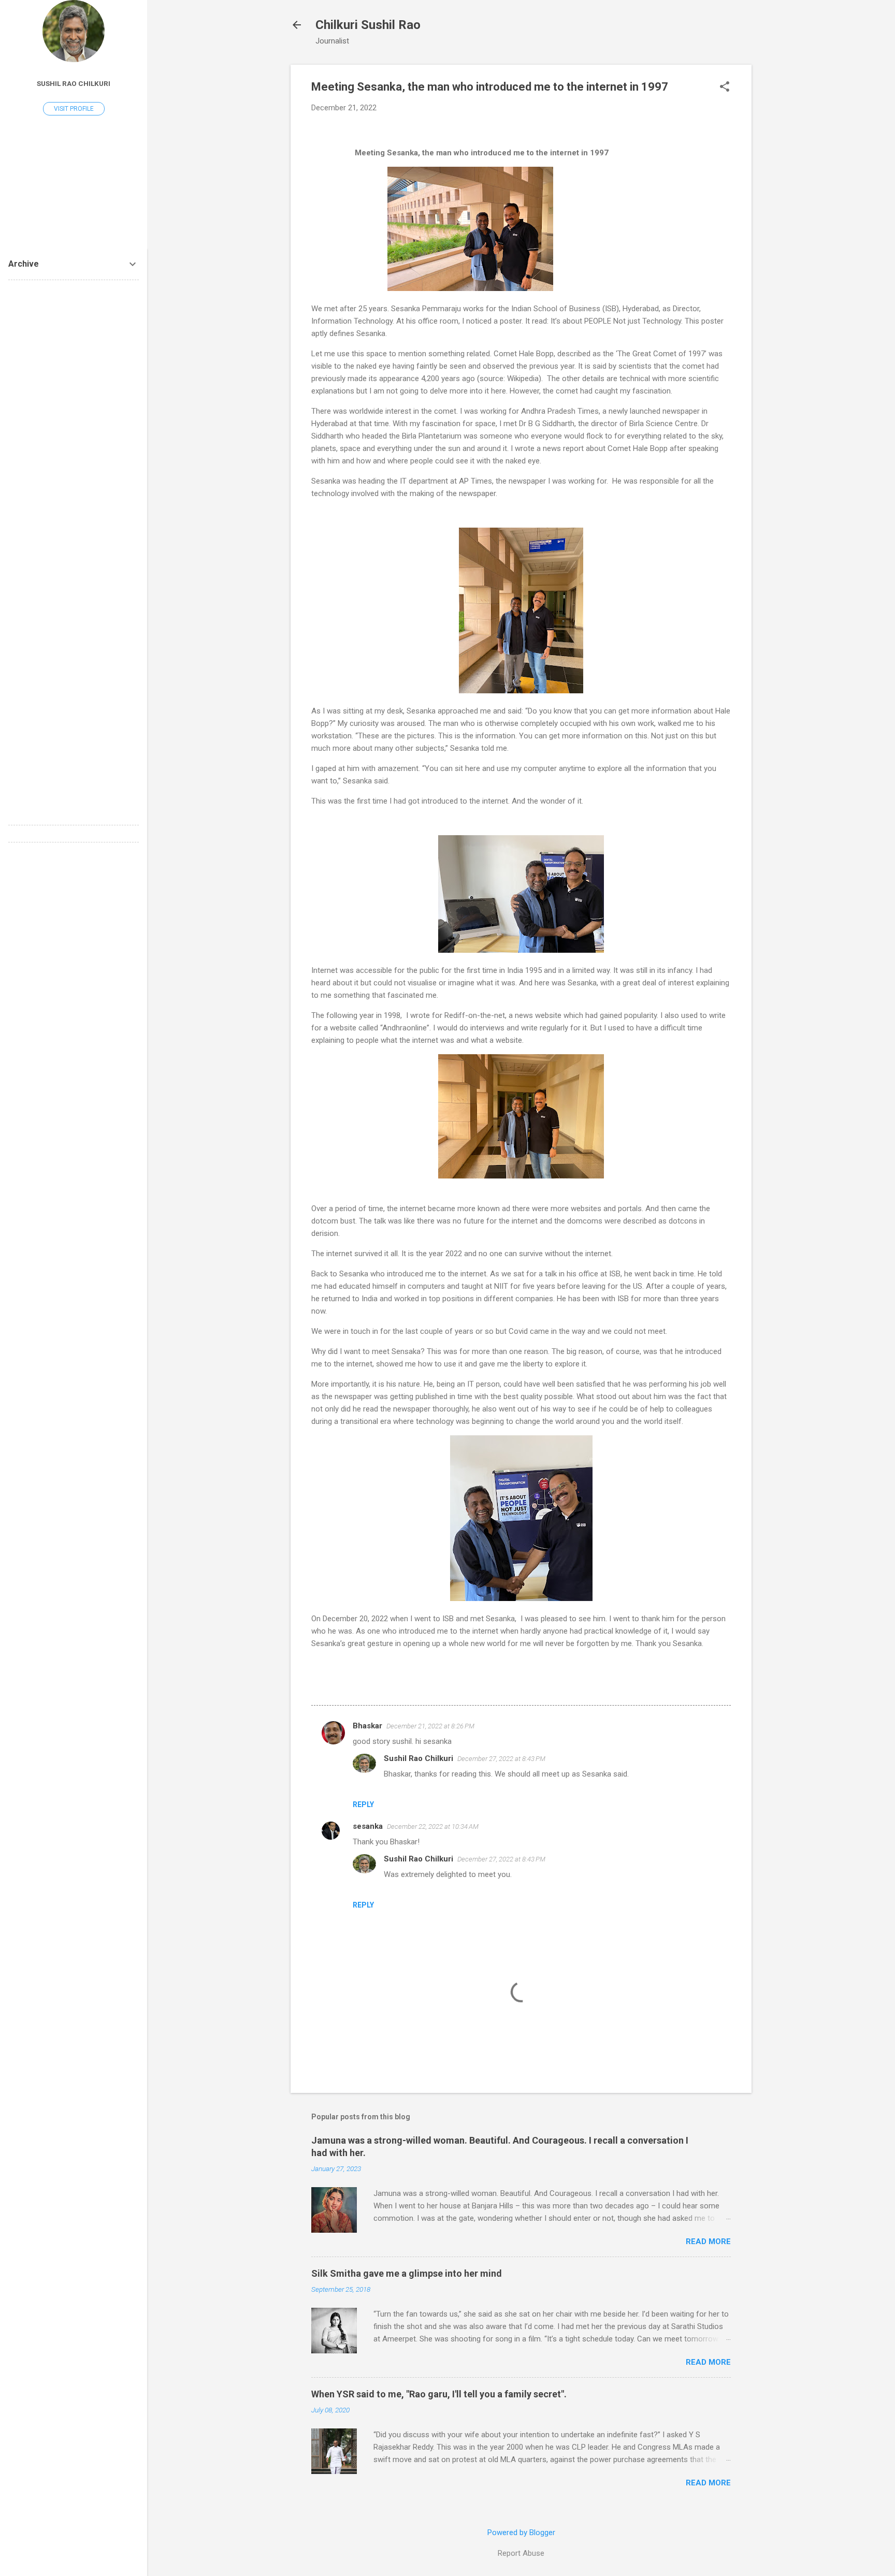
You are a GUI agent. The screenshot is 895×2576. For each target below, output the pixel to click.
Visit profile (74, 109)
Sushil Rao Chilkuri (418, 1758)
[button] (725, 88)
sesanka (368, 1826)
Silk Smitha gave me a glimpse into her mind (407, 2273)
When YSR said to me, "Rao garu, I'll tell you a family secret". (439, 2394)
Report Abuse (521, 2553)
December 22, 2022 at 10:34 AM (433, 1827)
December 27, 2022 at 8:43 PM (501, 1759)
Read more (708, 2242)
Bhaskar (367, 1726)
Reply (363, 1804)
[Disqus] (74, 418)
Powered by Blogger (521, 2533)
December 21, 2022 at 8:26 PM (430, 1726)
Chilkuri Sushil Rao (368, 25)
